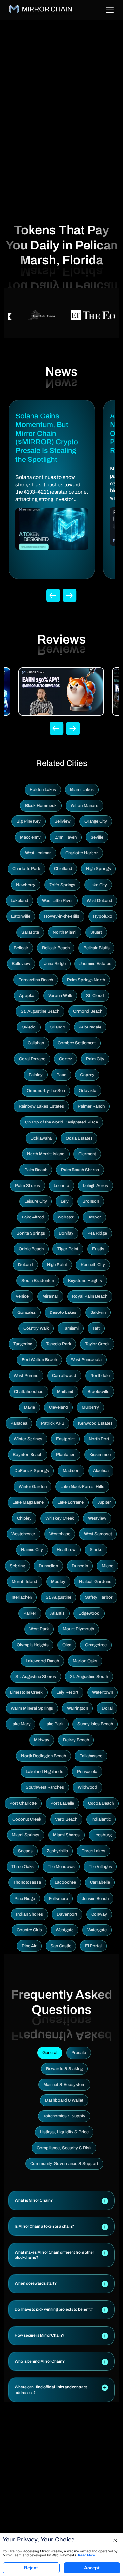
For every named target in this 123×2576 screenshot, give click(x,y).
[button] (61, 2200)
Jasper (94, 1217)
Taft (96, 1328)
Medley (58, 1582)
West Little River (57, 901)
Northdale (100, 1376)
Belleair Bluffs (96, 948)
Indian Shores (30, 1914)
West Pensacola (86, 1360)
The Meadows (61, 1867)
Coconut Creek (27, 1819)
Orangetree (96, 1645)
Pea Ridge (97, 1233)
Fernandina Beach (36, 980)
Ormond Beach (88, 1011)
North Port (99, 1439)
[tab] (61, 2200)
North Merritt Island (46, 1154)
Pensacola (87, 1772)
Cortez (66, 1059)
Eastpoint (65, 1439)
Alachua (101, 1471)
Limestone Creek (26, 1692)
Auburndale (90, 1027)
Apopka (27, 996)
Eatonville (21, 916)
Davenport (67, 1914)
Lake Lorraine (71, 1502)
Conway (99, 1914)
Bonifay (66, 1233)
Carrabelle (100, 1882)
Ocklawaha (41, 1138)
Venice (22, 1296)
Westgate (65, 1930)
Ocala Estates (79, 1138)
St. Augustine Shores (36, 1677)
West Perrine (26, 1376)
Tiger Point (68, 1249)
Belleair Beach (56, 948)
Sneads (25, 1851)
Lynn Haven (66, 837)
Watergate (97, 1930)
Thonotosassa (27, 1882)
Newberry (26, 885)
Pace (61, 1075)
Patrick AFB (53, 1423)
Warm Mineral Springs (32, 1708)
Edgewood (89, 1613)
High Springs (98, 869)
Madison (71, 1471)
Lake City (98, 885)
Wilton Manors (84, 806)
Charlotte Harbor (82, 853)
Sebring (17, 1566)
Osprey (87, 1075)
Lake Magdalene (28, 1502)
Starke (96, 1550)
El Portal (93, 1946)
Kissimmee (100, 1455)
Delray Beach (76, 1740)
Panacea (19, 1423)
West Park (39, 1629)
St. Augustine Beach (40, 1011)
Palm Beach (36, 1170)
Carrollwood (64, 1376)
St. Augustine (58, 1597)
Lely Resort (67, 1692)
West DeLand (99, 901)
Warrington (77, 1708)
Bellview (62, 821)
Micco (108, 1566)
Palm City (95, 1059)
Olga (67, 1645)
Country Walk (36, 1328)
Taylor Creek (97, 1344)
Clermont (87, 1154)
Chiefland (63, 869)
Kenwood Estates (95, 1423)
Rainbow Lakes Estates (41, 1106)
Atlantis (57, 1613)
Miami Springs (26, 1835)
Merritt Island (25, 1582)
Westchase (60, 1534)
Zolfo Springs (62, 885)
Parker (30, 1613)
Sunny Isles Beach (95, 1724)
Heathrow (66, 1550)
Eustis (98, 1249)
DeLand (26, 1265)
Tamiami (71, 1328)
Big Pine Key (29, 821)
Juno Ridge (55, 964)
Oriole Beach (31, 1249)
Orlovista (88, 1091)
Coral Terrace (32, 1059)
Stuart (96, 932)
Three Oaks (23, 1867)
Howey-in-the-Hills (62, 916)
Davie (30, 1407)
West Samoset (98, 1534)
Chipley (24, 1518)
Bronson (91, 1201)
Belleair (21, 948)
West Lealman (38, 853)
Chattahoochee (29, 1392)
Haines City (32, 1550)
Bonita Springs (31, 1233)
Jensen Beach (95, 1899)
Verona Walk (60, 996)
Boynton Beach (28, 1455)
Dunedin (80, 1566)
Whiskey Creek (60, 1518)
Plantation (66, 1455)
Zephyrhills (57, 1851)
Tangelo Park (59, 1344)
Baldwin (98, 1312)
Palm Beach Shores (80, 1170)
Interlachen (21, 1597)
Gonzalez (27, 1312)
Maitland (65, 1392)
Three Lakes (93, 1851)
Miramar (50, 1296)
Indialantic (101, 1819)
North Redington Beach (43, 1756)
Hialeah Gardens (95, 1582)
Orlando (57, 1027)
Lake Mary (20, 1724)
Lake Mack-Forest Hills (82, 1487)
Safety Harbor (99, 1597)
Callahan (36, 1043)
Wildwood (88, 1787)
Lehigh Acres (95, 1186)
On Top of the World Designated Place (61, 1122)
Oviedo (29, 1027)
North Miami (65, 932)
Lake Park (54, 1724)
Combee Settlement (77, 1043)
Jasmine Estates (95, 964)
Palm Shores (28, 1186)
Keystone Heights (85, 1281)
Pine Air (29, 1946)
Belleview (21, 964)
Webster (66, 1217)
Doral (107, 1708)
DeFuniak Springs (32, 1471)
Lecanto (61, 1186)
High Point (57, 1265)
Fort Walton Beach (39, 1360)
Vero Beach (66, 1819)
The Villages (100, 1867)
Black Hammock (41, 806)
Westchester (23, 1534)
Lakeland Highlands (44, 1772)
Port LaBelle (62, 1803)
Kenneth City (93, 1265)
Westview (97, 1518)
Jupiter (104, 1502)
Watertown (102, 1692)
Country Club (29, 1930)
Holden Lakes (43, 790)
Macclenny (30, 837)
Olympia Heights (33, 1645)
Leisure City (36, 1201)
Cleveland (58, 1407)
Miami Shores (66, 1835)
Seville (97, 837)
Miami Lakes (82, 790)
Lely (65, 1201)
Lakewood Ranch (42, 1661)
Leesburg (102, 1835)
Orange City (96, 821)
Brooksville (98, 1392)
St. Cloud (95, 996)
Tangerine (23, 1344)
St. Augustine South (89, 1677)
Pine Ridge (25, 1899)
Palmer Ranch (91, 1106)
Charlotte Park (26, 869)
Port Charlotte (23, 1803)
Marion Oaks (85, 1661)
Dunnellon (48, 1566)
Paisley (36, 1075)
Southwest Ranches (45, 1787)
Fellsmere (58, 1899)
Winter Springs (28, 1439)
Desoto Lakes (63, 1312)
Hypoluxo (103, 916)
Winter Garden (33, 1487)
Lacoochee (65, 1882)
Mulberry (90, 1407)
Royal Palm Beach (90, 1296)
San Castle (61, 1946)
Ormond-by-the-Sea (46, 1091)
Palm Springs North (86, 980)
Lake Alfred (33, 1217)
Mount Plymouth (78, 1629)
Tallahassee (91, 1756)
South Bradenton (38, 1281)
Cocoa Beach (101, 1803)
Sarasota (30, 932)
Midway (42, 1740)
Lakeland (20, 901)
